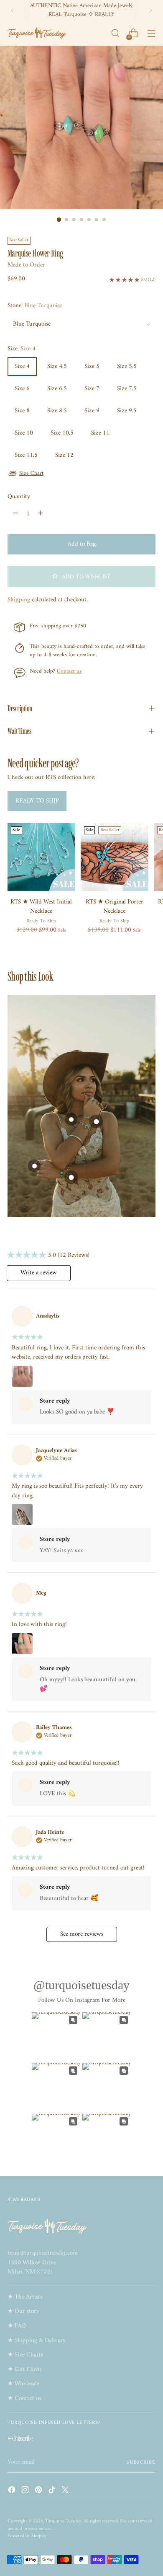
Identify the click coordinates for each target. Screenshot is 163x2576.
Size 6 (22, 389)
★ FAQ (17, 2326)
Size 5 (92, 366)
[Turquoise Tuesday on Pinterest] (39, 2492)
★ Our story (23, 2311)
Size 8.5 (57, 411)
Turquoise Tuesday (63, 2521)
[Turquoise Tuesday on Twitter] (66, 2492)
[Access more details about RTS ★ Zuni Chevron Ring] (34, 1166)
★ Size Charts (25, 2355)
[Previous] (13, 10)
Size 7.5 (127, 389)
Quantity (19, 497)
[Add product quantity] (41, 514)
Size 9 (92, 411)
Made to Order (26, 265)
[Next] (150, 10)
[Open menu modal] (151, 33)
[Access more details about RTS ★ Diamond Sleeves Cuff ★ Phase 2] (96, 1122)
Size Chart (31, 473)
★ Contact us (24, 2399)
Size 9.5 (127, 411)
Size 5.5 (127, 366)
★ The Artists (25, 2297)
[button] (81, 577)
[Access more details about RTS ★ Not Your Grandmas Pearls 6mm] (71, 1119)
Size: (22, 349)
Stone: (35, 306)
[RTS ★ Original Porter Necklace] (115, 857)
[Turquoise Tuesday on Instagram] (26, 2492)
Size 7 (92, 389)
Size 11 (100, 433)
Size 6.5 (57, 389)
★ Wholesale (23, 2384)
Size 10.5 (62, 433)
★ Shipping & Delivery (37, 2341)
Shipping (19, 600)
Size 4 (22, 366)
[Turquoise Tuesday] (37, 33)
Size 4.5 (57, 366)
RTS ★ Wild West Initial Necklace (41, 907)
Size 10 (24, 433)
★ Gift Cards (24, 2370)
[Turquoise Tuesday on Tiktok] (53, 2492)
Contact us (69, 671)
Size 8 (22, 411)
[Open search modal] (115, 33)
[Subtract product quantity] (15, 514)
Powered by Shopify (27, 2536)
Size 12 (64, 455)
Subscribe (141, 2462)
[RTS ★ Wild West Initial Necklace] (41, 857)
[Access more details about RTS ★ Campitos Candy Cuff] (71, 1177)
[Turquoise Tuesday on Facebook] (13, 2492)
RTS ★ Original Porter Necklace (115, 907)
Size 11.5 (26, 455)
